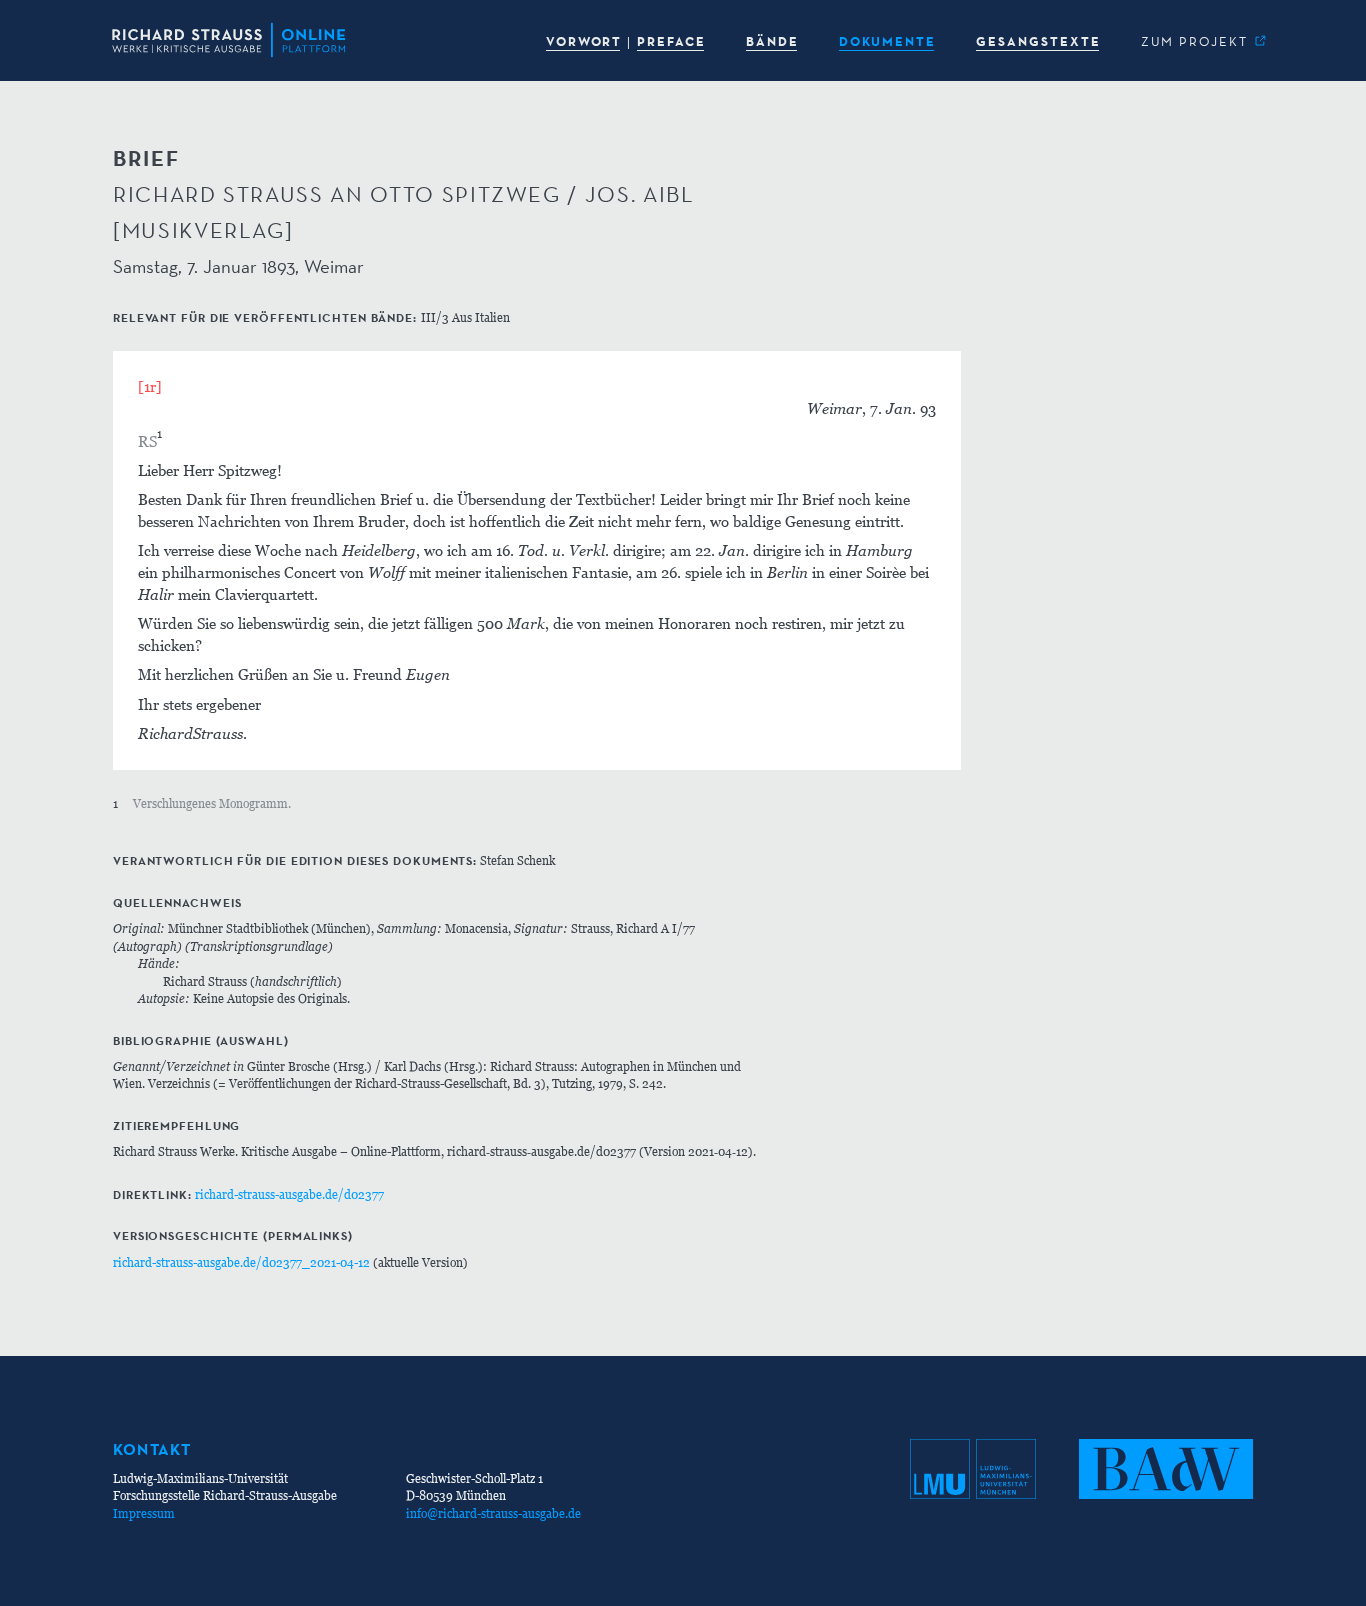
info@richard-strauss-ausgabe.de (493, 1513)
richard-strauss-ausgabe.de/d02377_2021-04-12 (241, 1262)
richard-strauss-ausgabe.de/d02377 (289, 1194)
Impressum (144, 1513)
